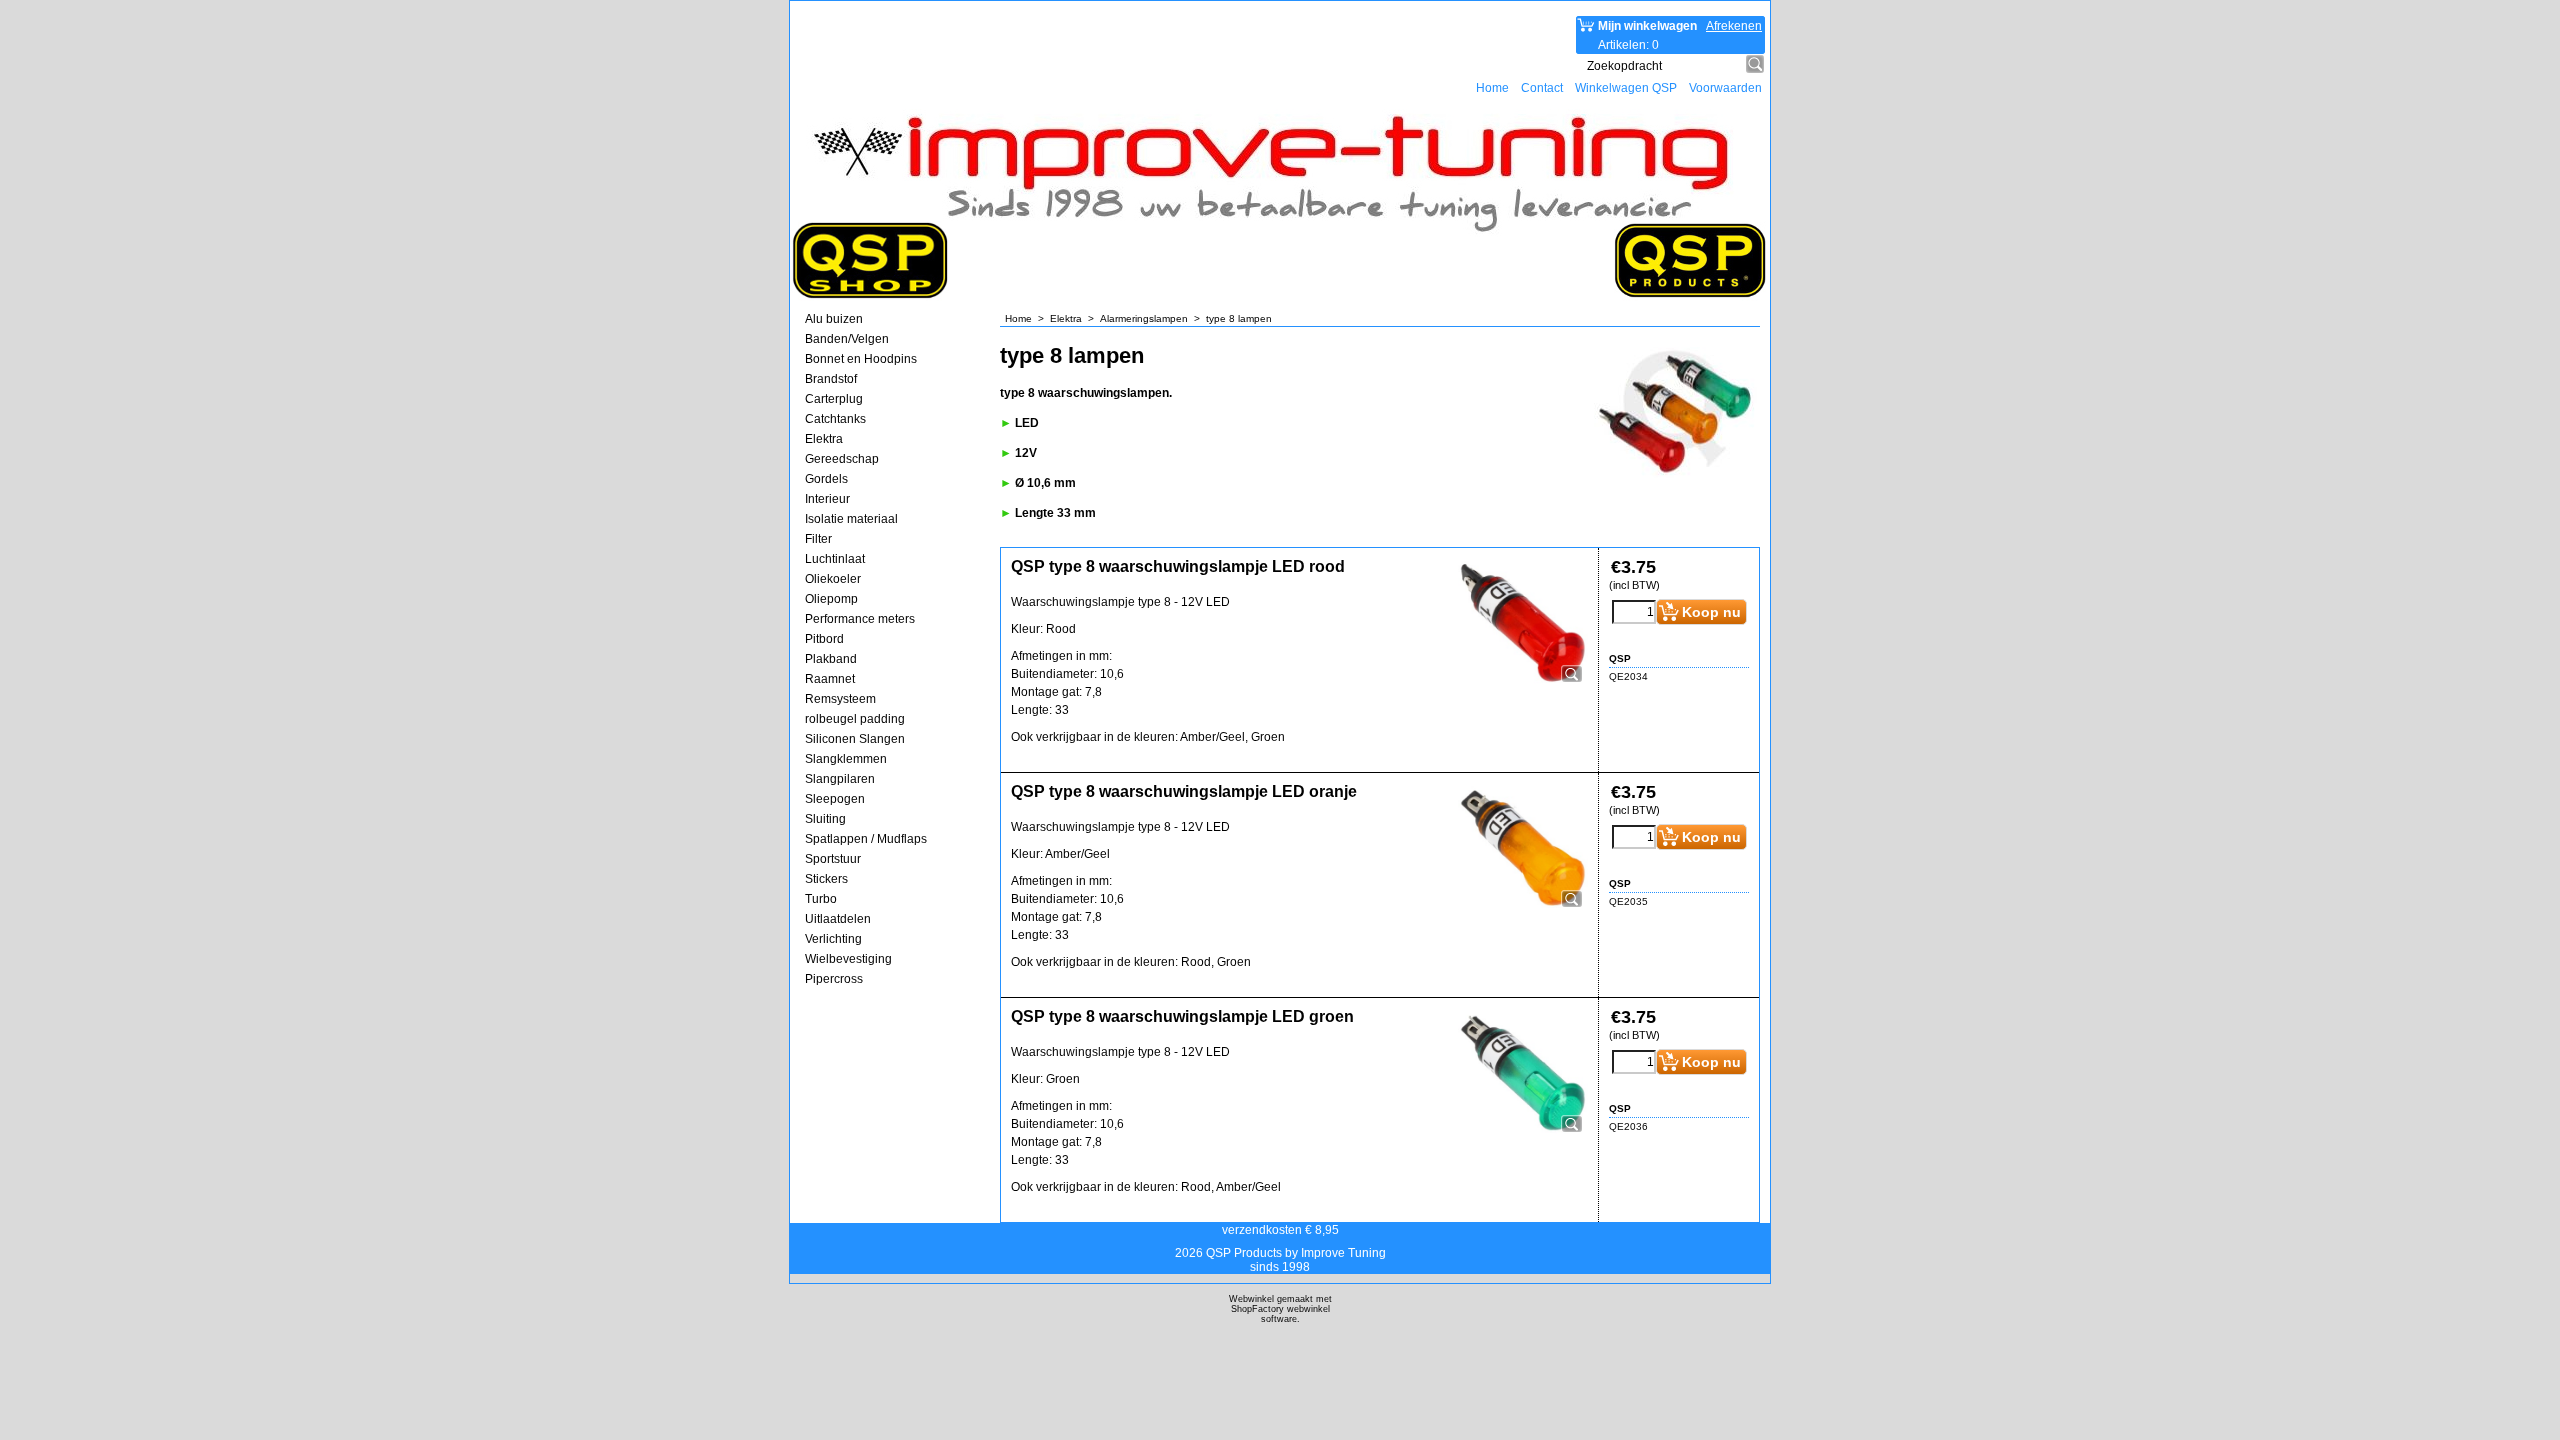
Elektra (824, 439)
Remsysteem (840, 699)
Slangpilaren (840, 779)
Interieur (827, 499)
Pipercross (834, 979)
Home (1492, 88)
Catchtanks (835, 419)
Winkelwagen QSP (1626, 88)
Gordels (826, 479)
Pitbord (824, 639)
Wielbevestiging (848, 959)
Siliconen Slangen (855, 739)
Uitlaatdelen (838, 919)
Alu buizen (834, 319)
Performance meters (860, 619)
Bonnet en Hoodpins (861, 359)
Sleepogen (835, 799)
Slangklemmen (846, 759)
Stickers (826, 879)
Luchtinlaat (835, 559)
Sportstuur (833, 859)
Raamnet (830, 679)
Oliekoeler (833, 579)
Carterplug (834, 399)
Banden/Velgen (847, 339)
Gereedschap (842, 459)
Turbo (821, 899)
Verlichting (833, 939)
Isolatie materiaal (851, 519)
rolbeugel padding (855, 719)
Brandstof (831, 379)
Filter (818, 539)
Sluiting (825, 819)
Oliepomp (831, 599)
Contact (1542, 88)
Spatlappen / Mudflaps (866, 839)
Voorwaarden (1725, 88)
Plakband (831, 659)
